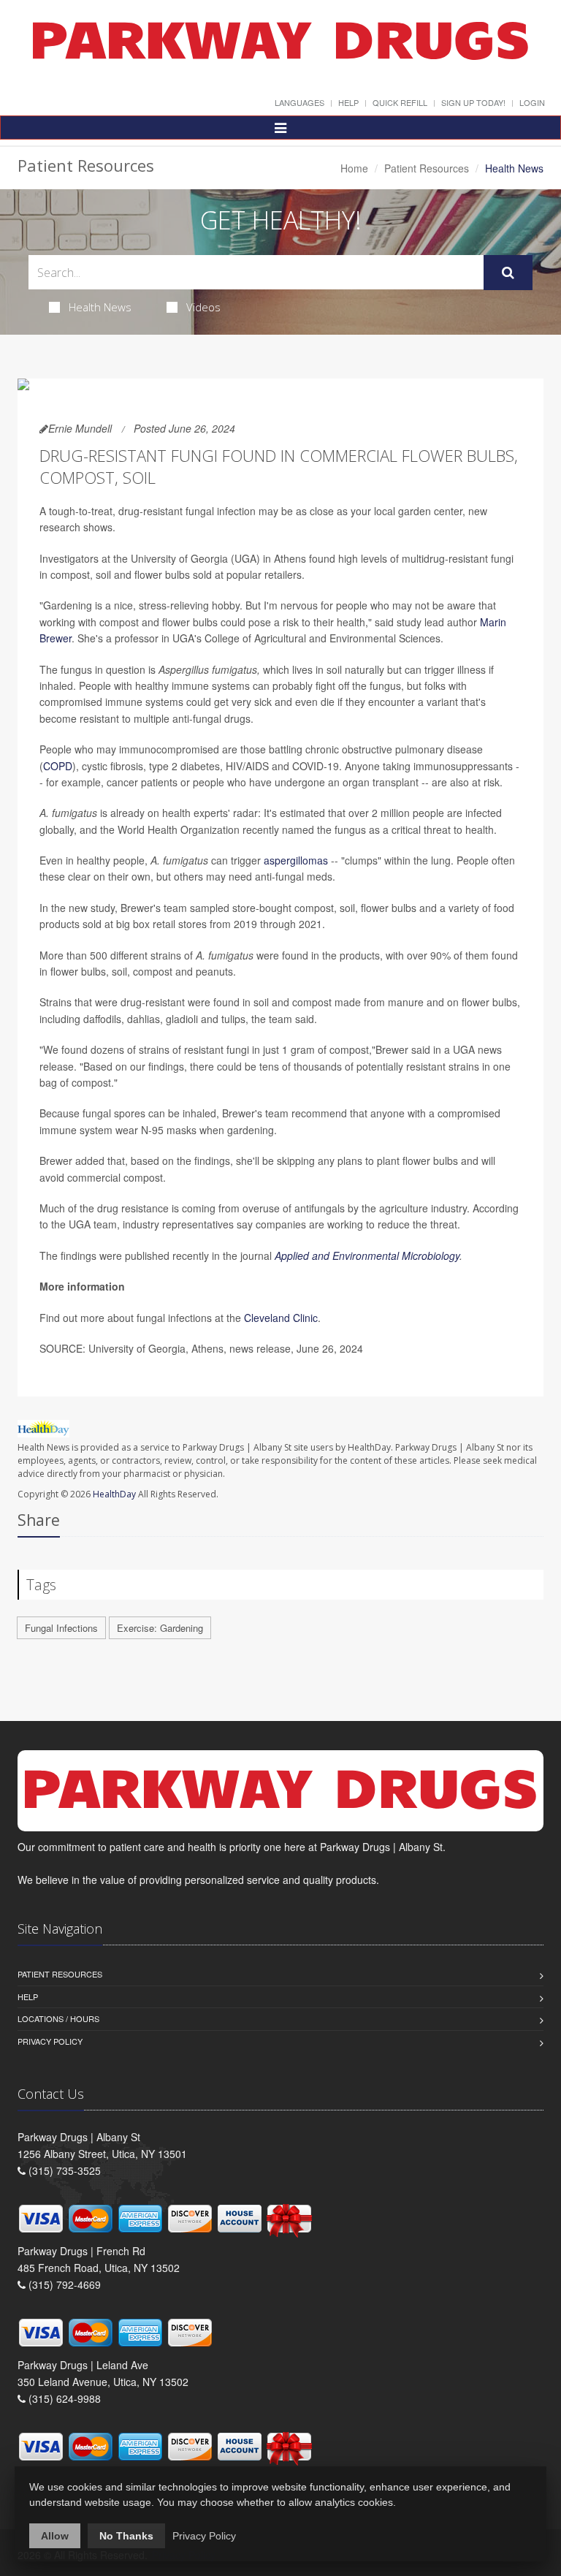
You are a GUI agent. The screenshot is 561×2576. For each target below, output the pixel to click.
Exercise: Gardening (160, 1628)
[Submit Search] (508, 273)
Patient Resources (427, 168)
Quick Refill (400, 102)
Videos (203, 307)
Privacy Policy (50, 2041)
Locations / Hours (58, 2018)
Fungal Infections (61, 1628)
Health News (100, 307)
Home (354, 168)
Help (348, 102)
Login (532, 102)
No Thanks (126, 2536)
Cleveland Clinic (281, 1318)
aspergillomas (296, 860)
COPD (58, 766)
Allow (55, 2536)
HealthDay (114, 1494)
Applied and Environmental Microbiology (367, 1255)
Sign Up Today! (473, 102)
